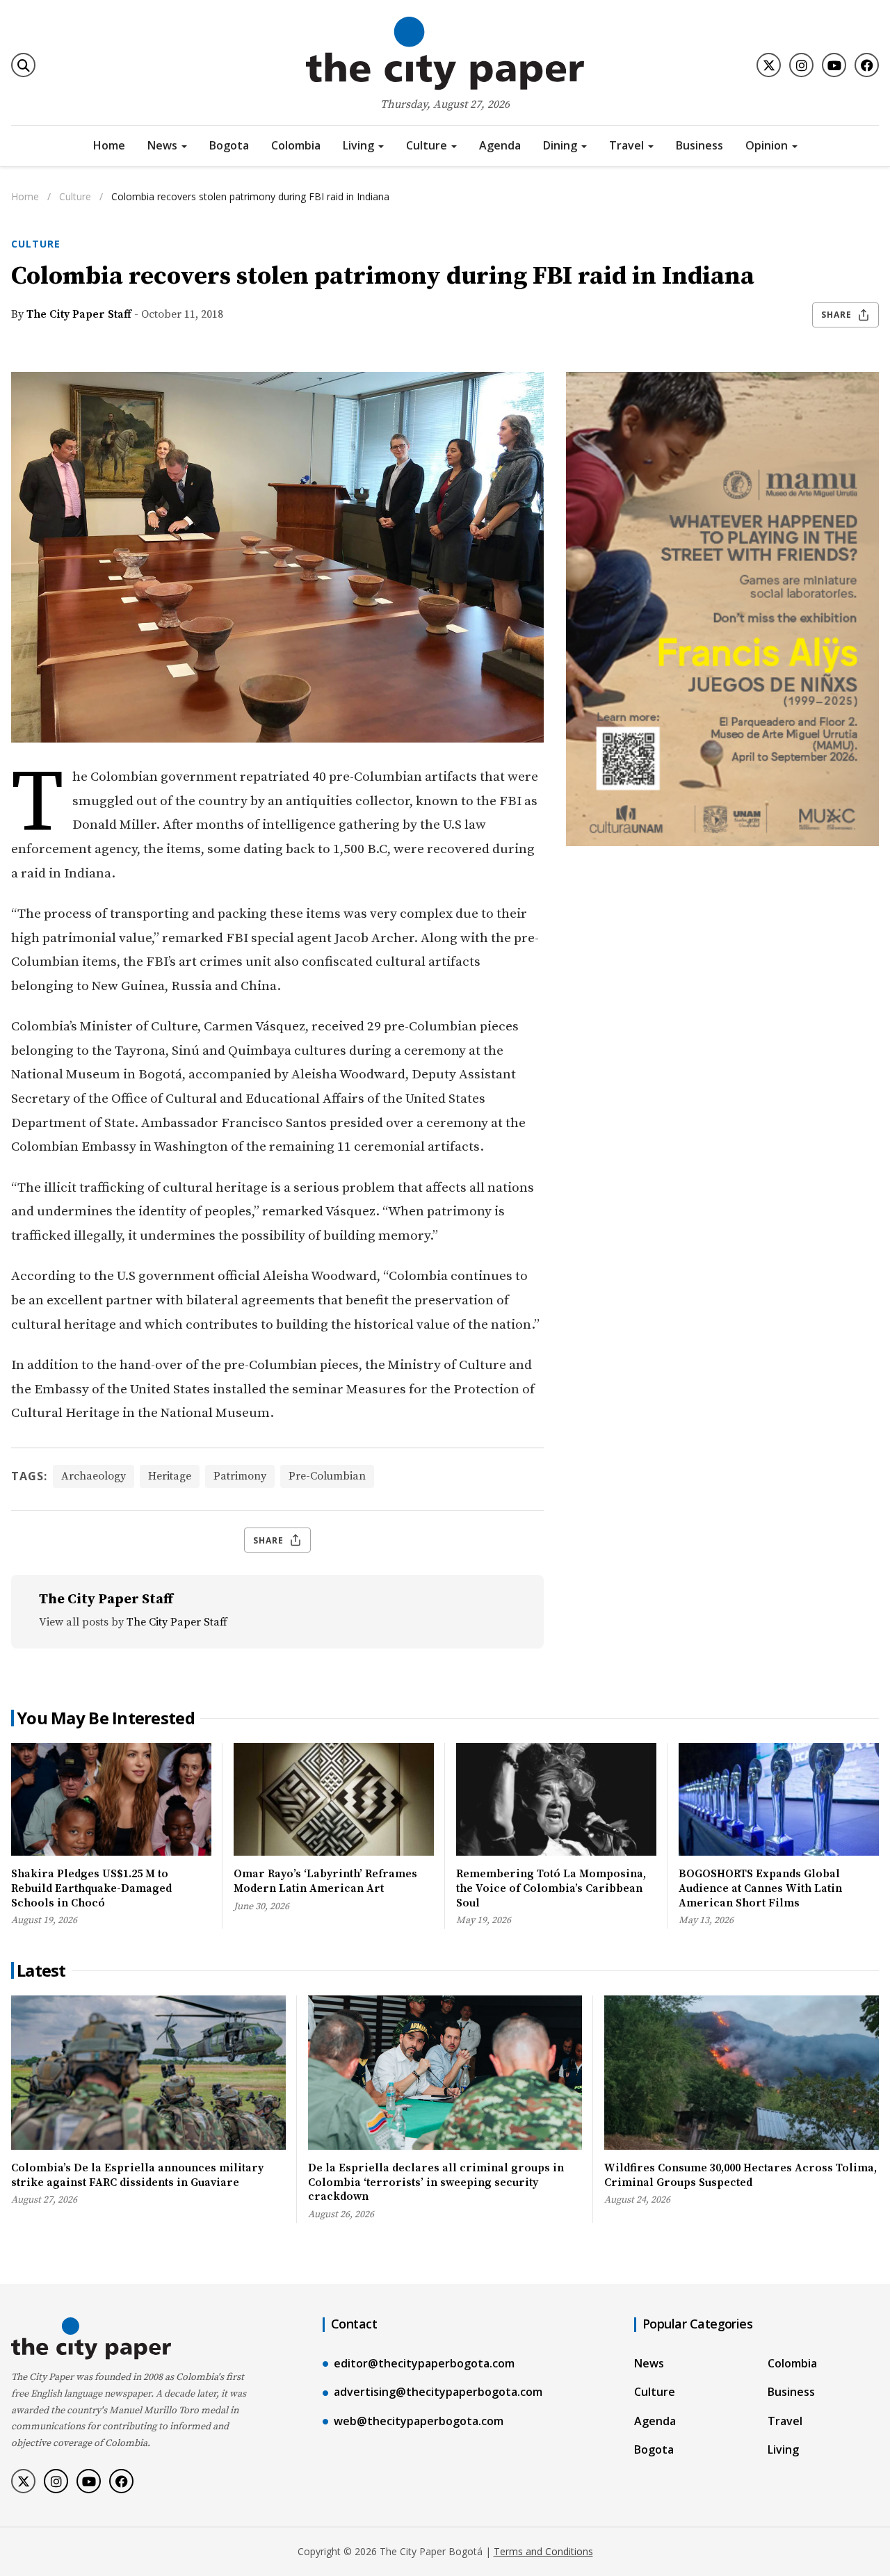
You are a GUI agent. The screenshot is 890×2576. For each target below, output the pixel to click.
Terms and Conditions (543, 2551)
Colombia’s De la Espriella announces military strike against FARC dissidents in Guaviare (137, 2175)
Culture (427, 145)
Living (358, 145)
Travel (626, 145)
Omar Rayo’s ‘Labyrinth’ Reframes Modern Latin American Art (325, 1881)
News (162, 145)
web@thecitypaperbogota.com (419, 2421)
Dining (560, 145)
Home (109, 145)
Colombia (296, 145)
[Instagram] (801, 65)
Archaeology (94, 1476)
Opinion (767, 145)
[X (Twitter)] (769, 65)
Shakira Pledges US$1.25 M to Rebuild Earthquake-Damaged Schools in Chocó (91, 1888)
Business (699, 145)
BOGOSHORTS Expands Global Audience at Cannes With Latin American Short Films (760, 1888)
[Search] (23, 65)
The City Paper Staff (79, 314)
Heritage (170, 1476)
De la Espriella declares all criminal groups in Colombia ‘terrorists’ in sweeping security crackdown (436, 2182)
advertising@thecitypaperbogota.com (438, 2392)
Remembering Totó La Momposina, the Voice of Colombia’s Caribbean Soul (551, 1888)
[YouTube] (834, 65)
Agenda (500, 145)
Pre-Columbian (327, 1476)
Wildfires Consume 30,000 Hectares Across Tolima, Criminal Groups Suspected (741, 2175)
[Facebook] (867, 65)
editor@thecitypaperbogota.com (424, 2363)
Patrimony (240, 1476)
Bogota (229, 145)
